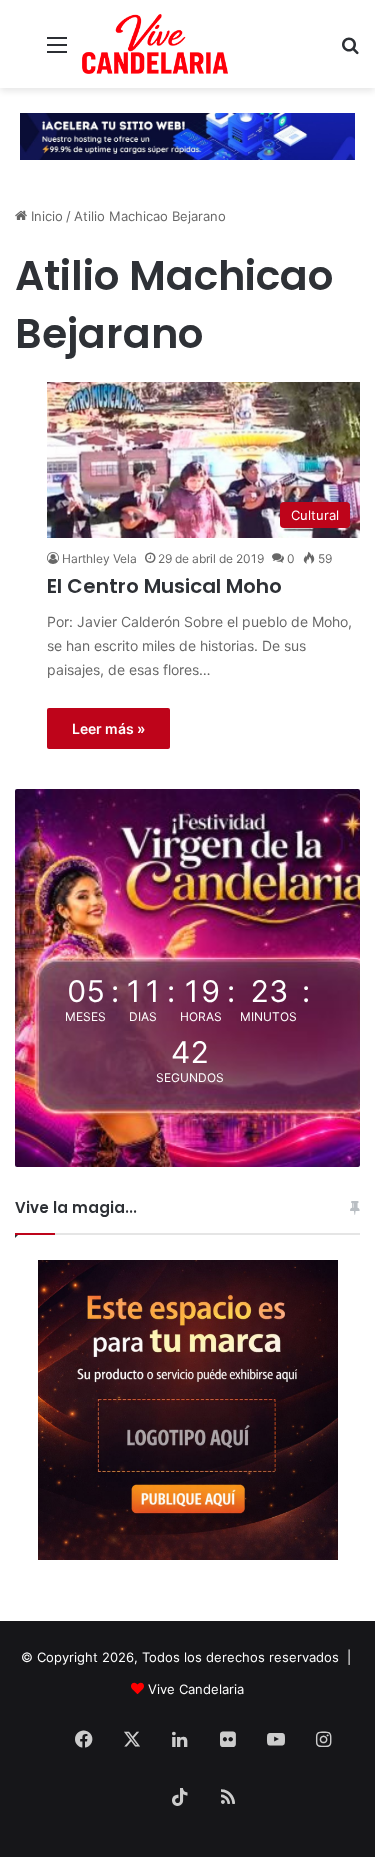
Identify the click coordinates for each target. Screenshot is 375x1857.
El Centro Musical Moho (164, 586)
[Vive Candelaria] (155, 44)
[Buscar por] (350, 51)
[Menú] (57, 51)
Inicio (45, 216)
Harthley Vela (99, 558)
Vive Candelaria (196, 1689)
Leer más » (108, 728)
